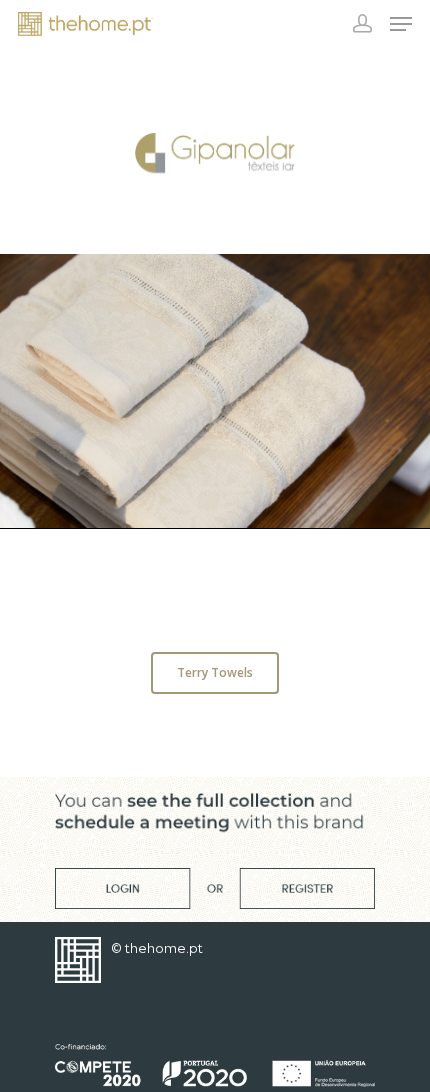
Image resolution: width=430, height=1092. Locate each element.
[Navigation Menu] (401, 24)
